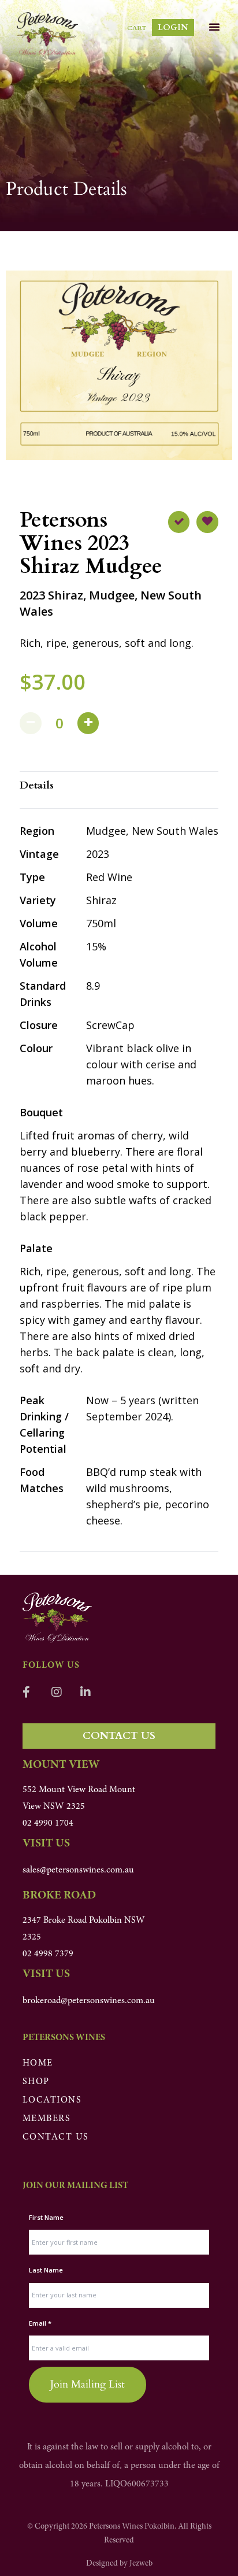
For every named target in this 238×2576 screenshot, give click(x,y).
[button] (214, 27)
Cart (137, 28)
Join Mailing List (88, 2384)
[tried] (179, 522)
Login (173, 27)
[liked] (207, 522)
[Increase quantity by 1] (88, 723)
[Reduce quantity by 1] (31, 723)
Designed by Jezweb (119, 2564)
